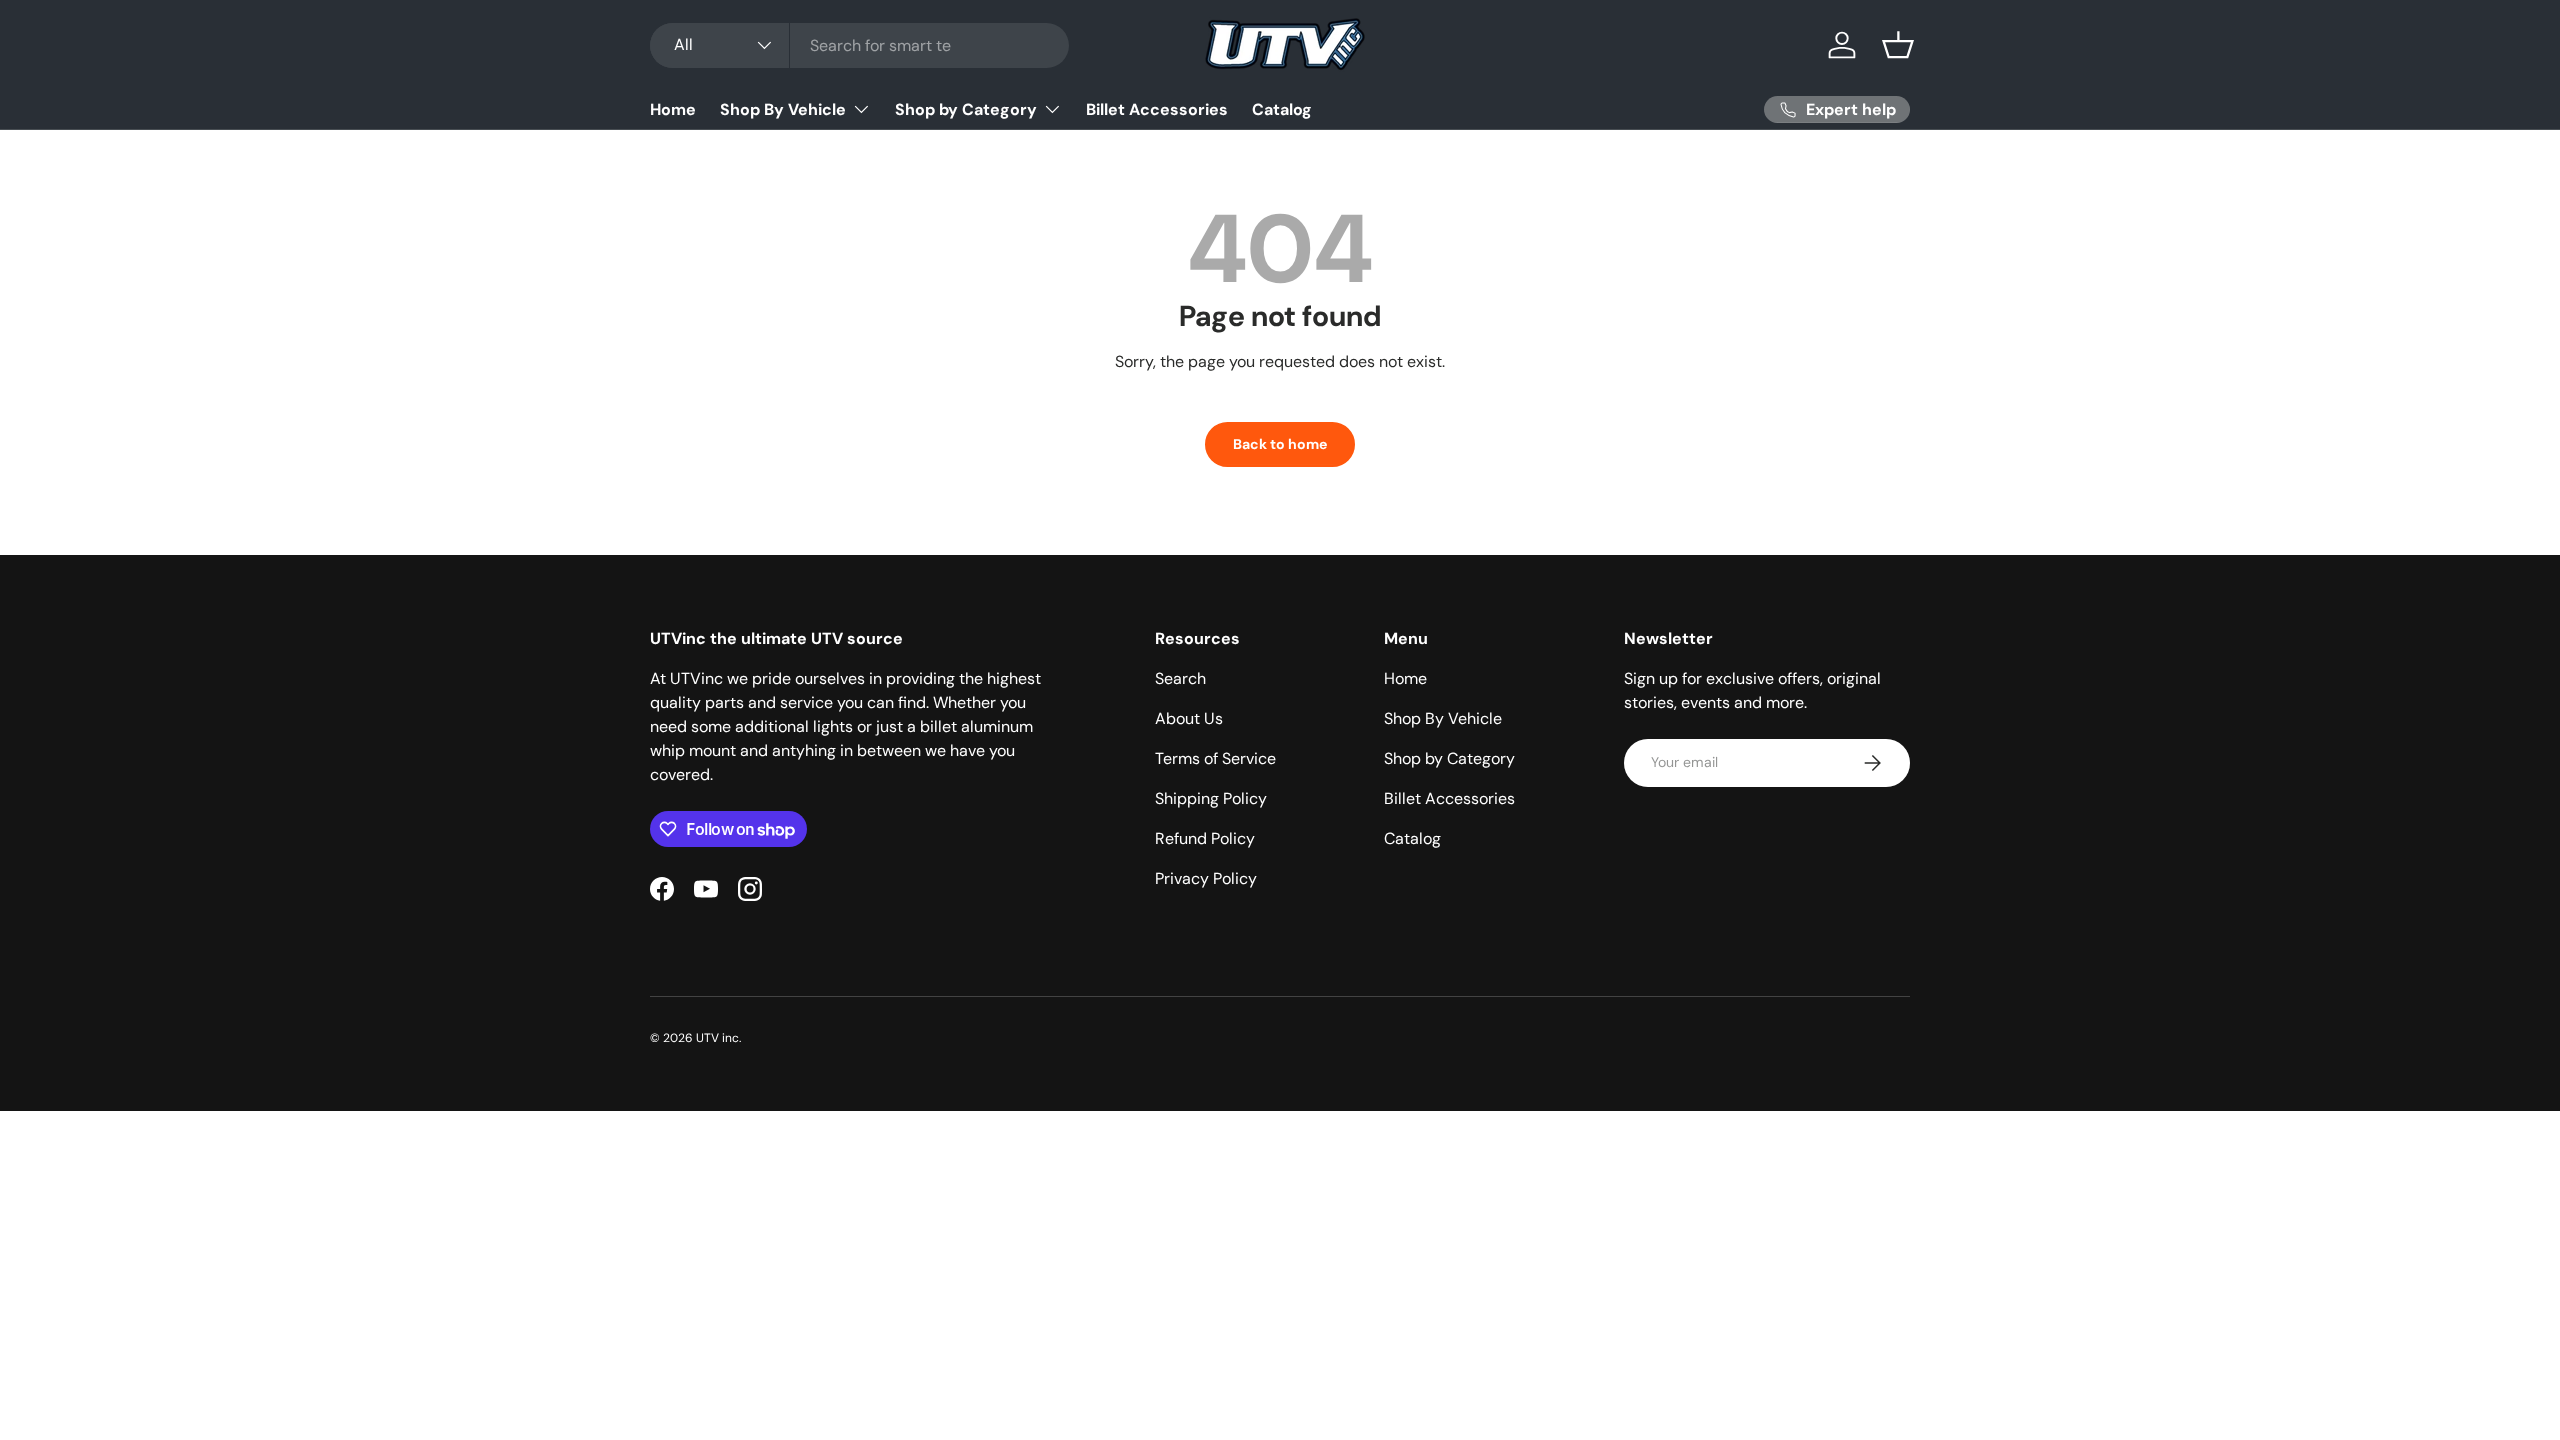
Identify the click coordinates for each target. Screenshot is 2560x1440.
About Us (1189, 718)
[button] (1898, 45)
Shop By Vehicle (783, 109)
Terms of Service (1215, 758)
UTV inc (717, 1038)
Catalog (1282, 109)
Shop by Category (966, 109)
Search (1180, 678)
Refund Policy (1205, 838)
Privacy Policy (1206, 878)
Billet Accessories (1157, 109)
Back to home (1280, 444)
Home (673, 109)
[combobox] (859, 45)
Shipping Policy (1211, 798)
